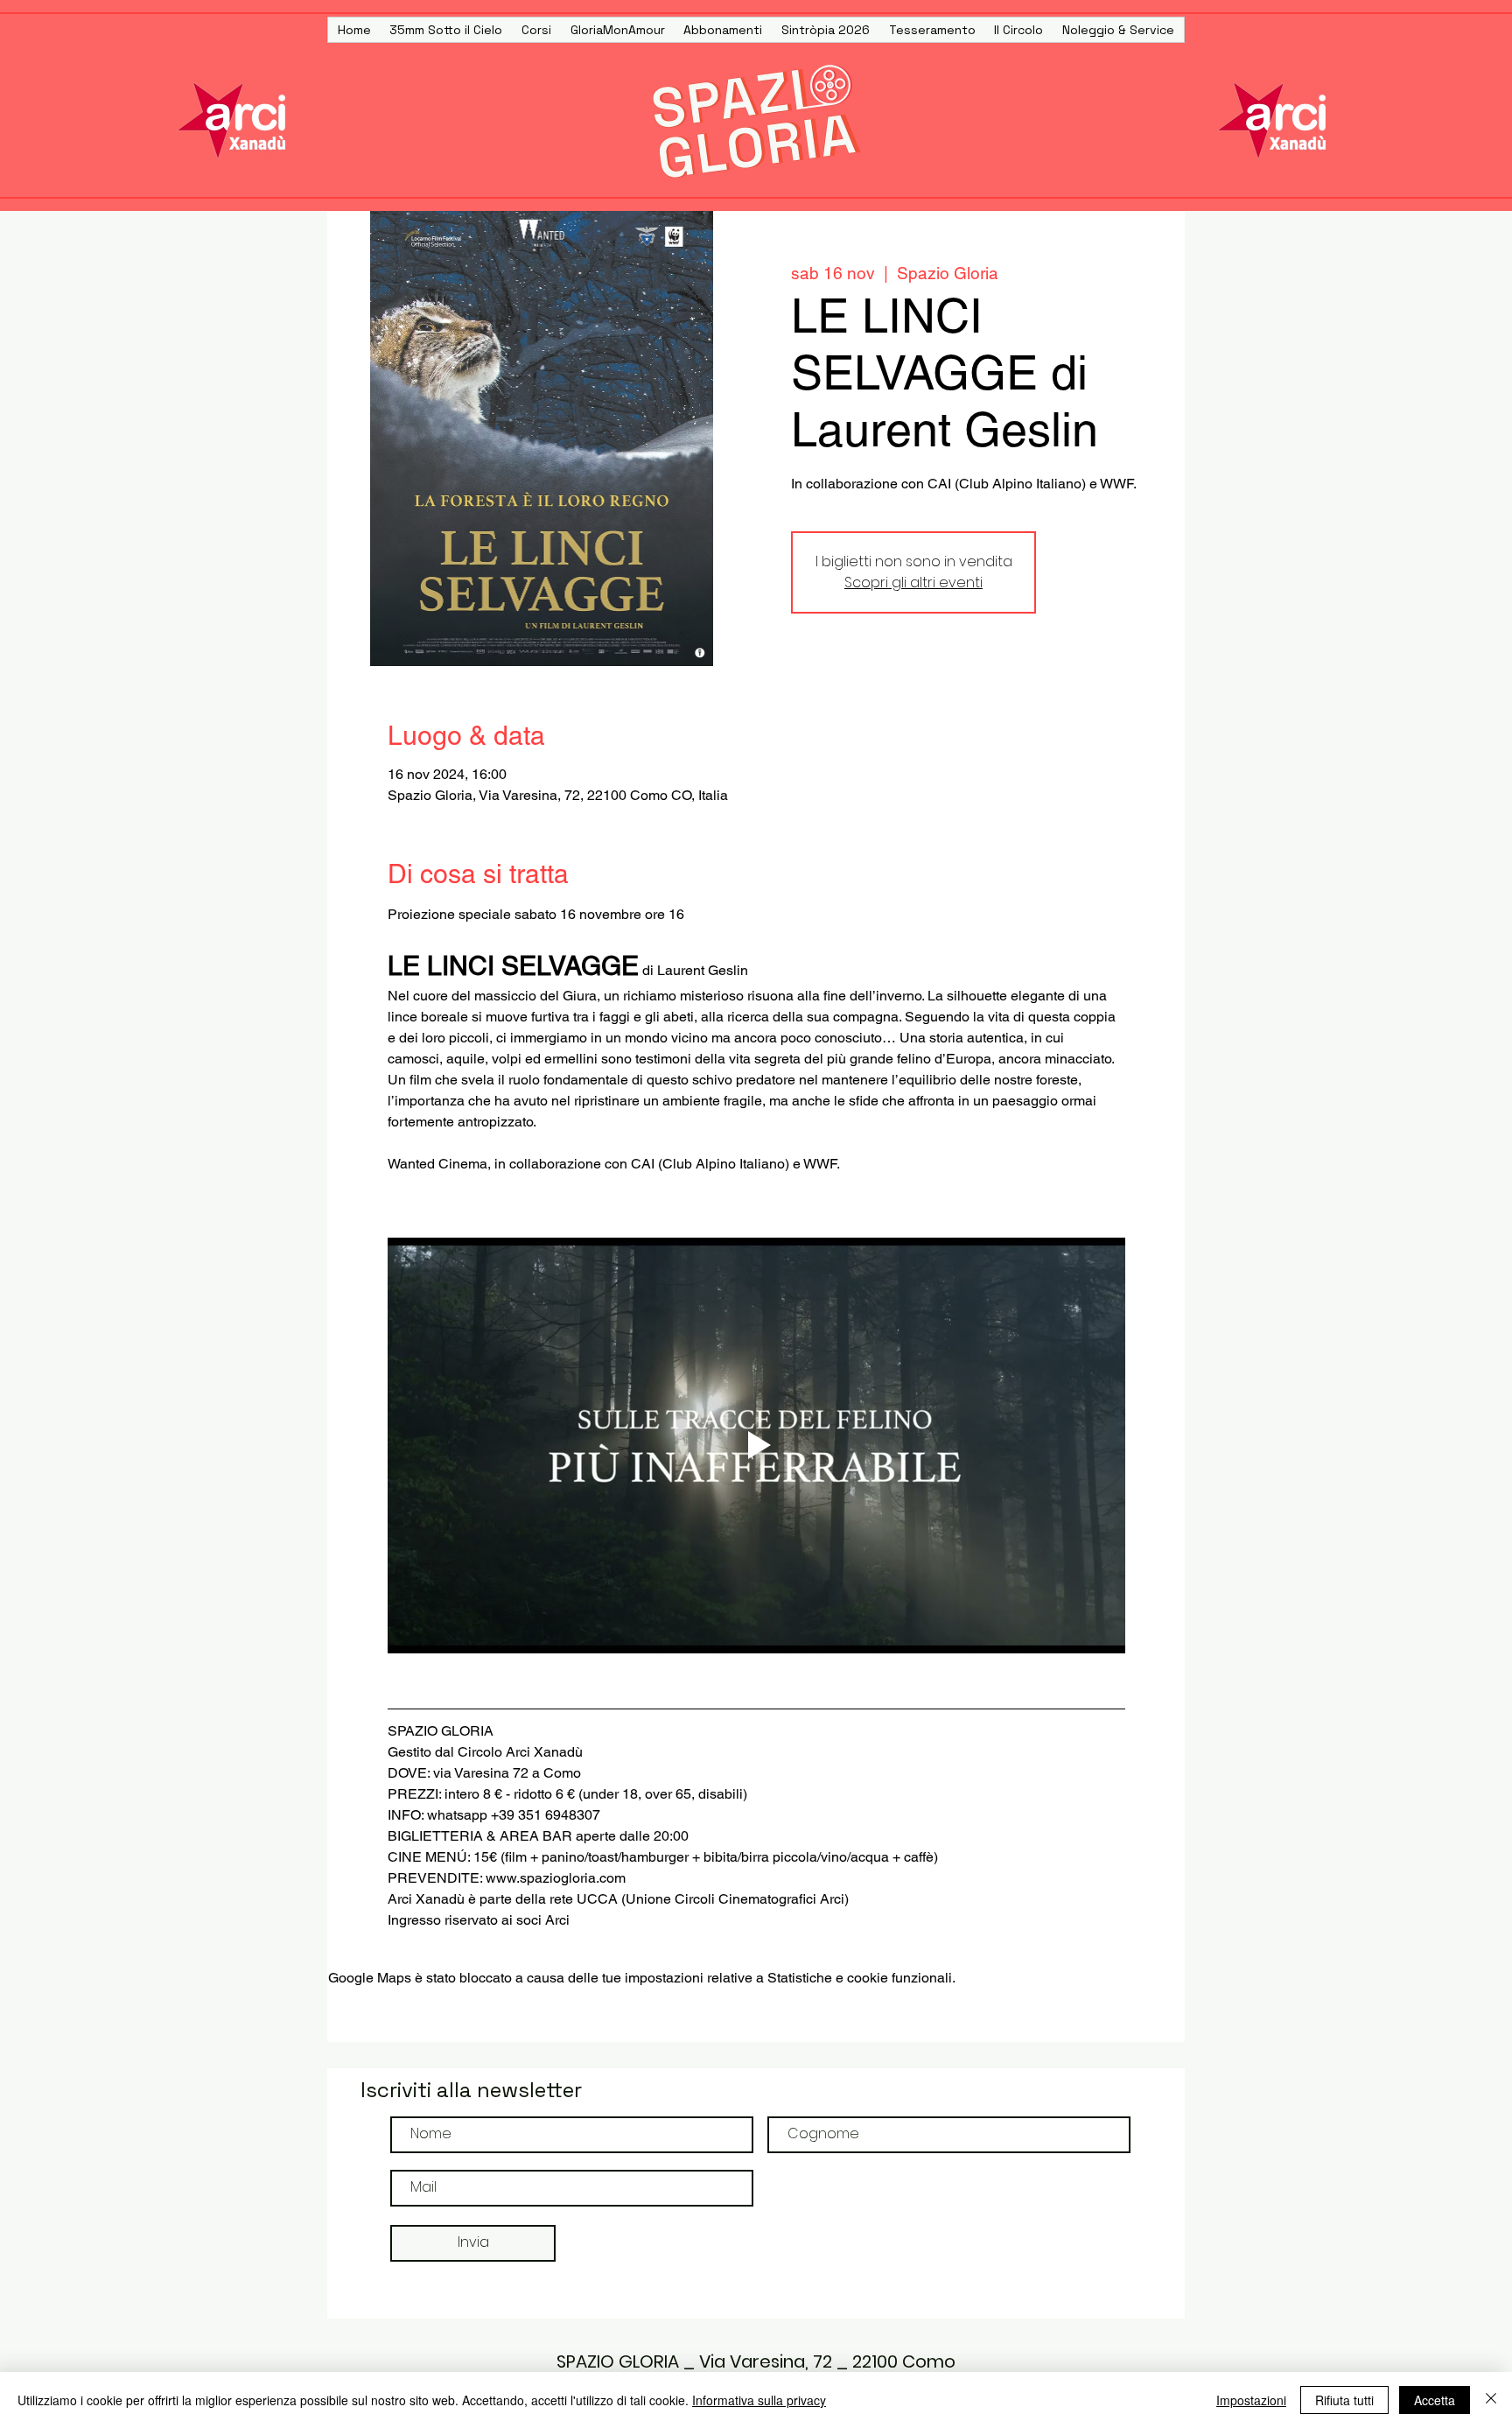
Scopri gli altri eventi (913, 582)
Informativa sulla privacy (759, 2400)
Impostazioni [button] (1251, 2400)
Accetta (1435, 2400)
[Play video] (756, 1445)
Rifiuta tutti (1344, 2400)
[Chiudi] (1491, 2400)
